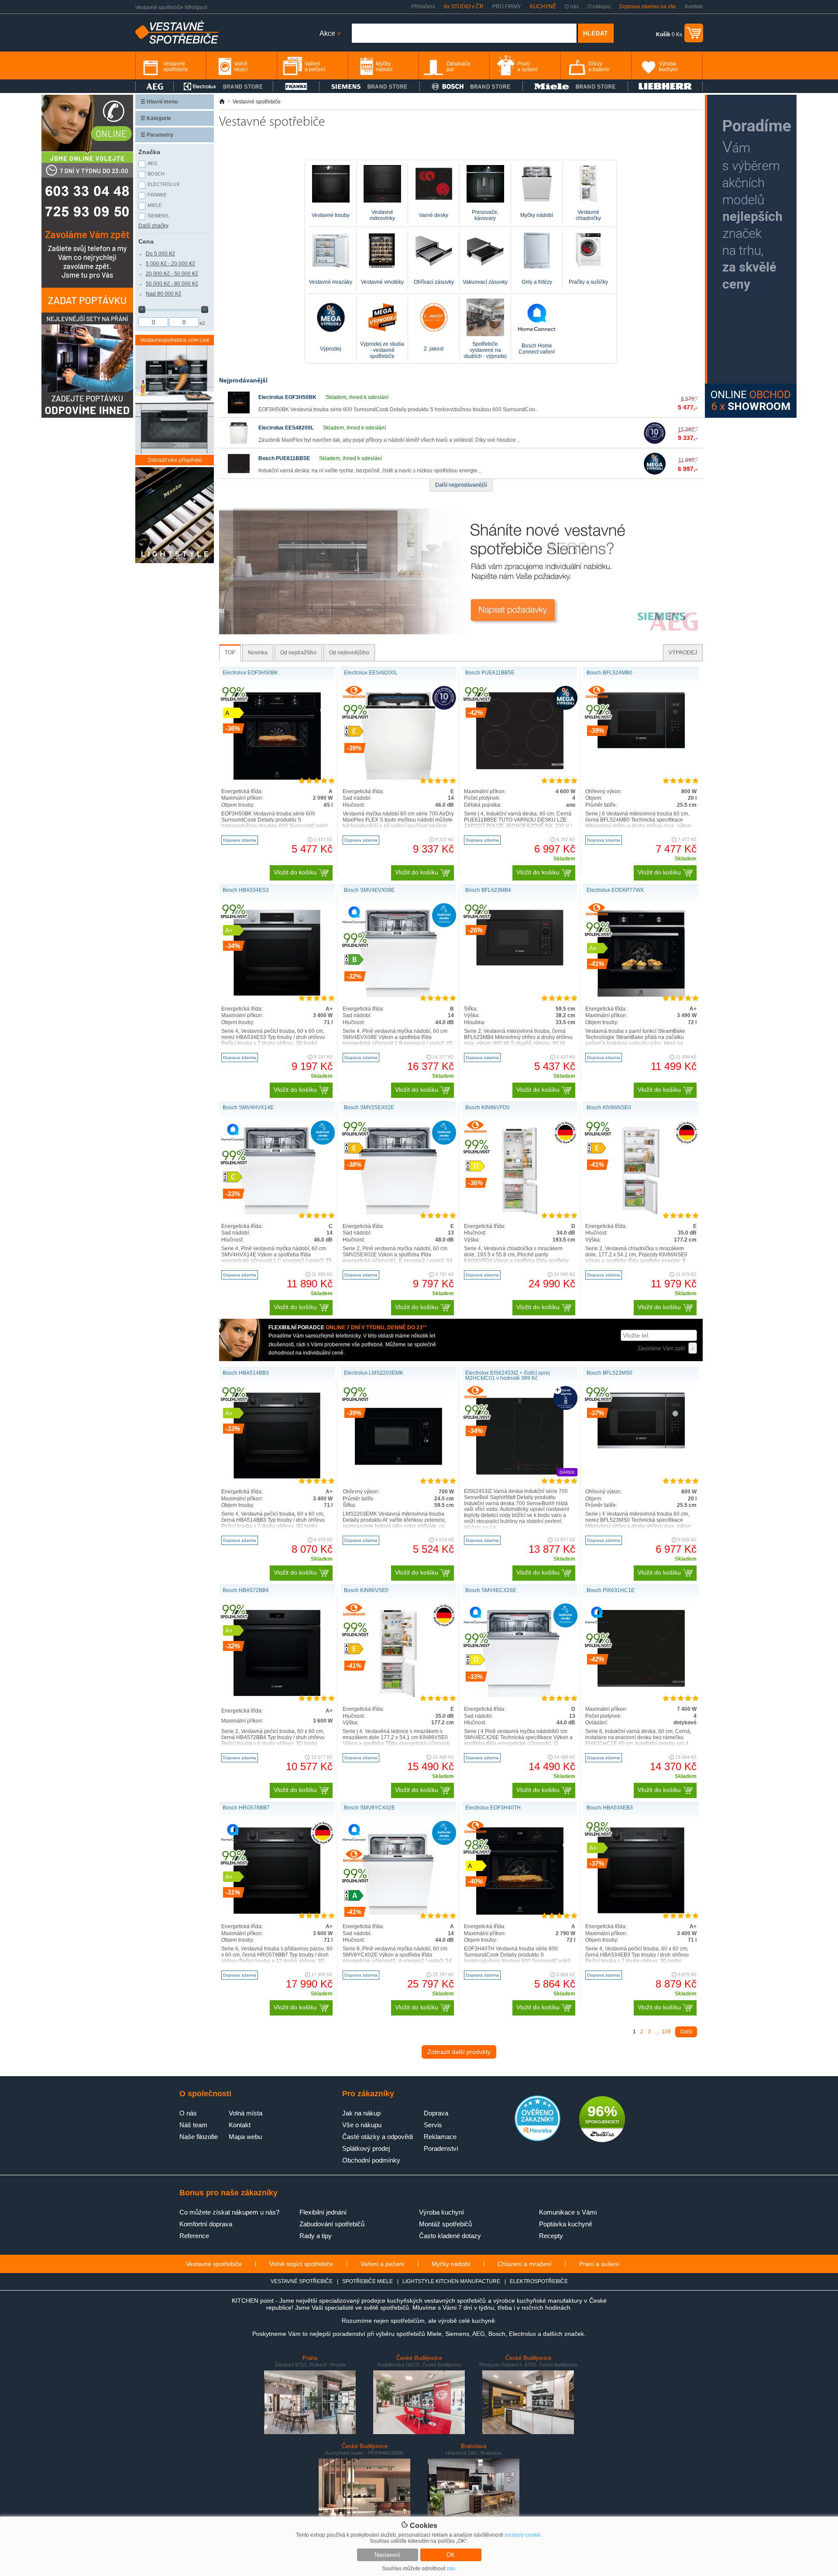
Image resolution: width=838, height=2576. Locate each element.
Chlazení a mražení (525, 2264)
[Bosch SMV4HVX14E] (277, 1213)
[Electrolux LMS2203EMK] (398, 1478)
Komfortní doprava (206, 2224)
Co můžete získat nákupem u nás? (229, 2212)
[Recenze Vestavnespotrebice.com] (537, 2139)
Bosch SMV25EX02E (369, 1107)
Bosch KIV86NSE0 (609, 1107)
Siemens (158, 216)
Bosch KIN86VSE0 (366, 1590)
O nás (572, 7)
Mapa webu (245, 2137)
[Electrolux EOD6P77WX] (641, 995)
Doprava (436, 2113)
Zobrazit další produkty (459, 2052)
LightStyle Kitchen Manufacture (451, 2281)
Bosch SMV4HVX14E (248, 1107)
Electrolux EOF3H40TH (493, 1808)
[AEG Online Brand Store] (155, 86)
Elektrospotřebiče (539, 2281)
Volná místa (246, 2113)
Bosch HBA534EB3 (610, 1808)
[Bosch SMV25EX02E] (398, 1213)
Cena (146, 241)
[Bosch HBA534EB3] (641, 1912)
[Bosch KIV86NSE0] (641, 1213)
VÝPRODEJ (683, 653)
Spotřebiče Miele (367, 2281)
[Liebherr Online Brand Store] (665, 86)
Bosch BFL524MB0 (610, 673)
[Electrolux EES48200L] (239, 442)
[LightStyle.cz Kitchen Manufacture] (175, 516)
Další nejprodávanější (461, 485)
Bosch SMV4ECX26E (491, 1590)
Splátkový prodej (366, 2148)
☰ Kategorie (156, 118)
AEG (153, 163)
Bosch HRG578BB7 (246, 1808)
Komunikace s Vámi (568, 2212)
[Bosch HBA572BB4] (277, 1694)
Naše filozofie (199, 2137)
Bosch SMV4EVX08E (369, 890)
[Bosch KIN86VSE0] (398, 1696)
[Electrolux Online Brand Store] (223, 86)
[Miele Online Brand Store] (575, 86)
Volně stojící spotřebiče (301, 2264)
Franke (157, 195)
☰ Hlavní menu (159, 102)
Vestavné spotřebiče (214, 2264)
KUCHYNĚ (543, 7)
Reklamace (440, 2137)
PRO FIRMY (507, 7)
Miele (155, 205)
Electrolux (163, 184)
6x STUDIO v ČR (464, 7)
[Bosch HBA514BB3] (277, 1477)
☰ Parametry (157, 135)
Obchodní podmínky (371, 2160)
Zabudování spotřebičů (332, 2224)
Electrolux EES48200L (286, 428)
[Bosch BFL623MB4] (520, 964)
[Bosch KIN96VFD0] (520, 1213)
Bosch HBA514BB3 (246, 1373)
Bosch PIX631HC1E (611, 1590)
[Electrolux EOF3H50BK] (239, 412)
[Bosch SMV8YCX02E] (398, 1913)
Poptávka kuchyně (566, 2224)
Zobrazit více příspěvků (175, 460)
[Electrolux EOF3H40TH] (520, 1913)
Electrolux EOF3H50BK (287, 397)
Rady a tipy (316, 2236)
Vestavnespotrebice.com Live (175, 340)
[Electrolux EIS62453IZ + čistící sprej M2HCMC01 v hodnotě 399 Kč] (520, 1478)
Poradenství (441, 2148)
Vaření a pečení (382, 2264)
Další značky (153, 226)
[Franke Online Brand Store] (296, 86)
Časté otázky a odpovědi (378, 2137)
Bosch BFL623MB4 (488, 890)
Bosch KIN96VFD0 (488, 1107)
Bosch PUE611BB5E (284, 458)
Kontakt (694, 7)
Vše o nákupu (362, 2125)
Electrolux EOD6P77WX (615, 890)
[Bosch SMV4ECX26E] (519, 1696)
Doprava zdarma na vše (648, 7)
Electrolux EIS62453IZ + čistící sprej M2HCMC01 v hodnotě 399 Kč (508, 1376)
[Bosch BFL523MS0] (641, 1447)
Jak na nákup (361, 2113)
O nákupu (599, 7)
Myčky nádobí (451, 2264)
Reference (194, 2236)
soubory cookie (523, 2535)
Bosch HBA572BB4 (246, 1590)
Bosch (156, 174)
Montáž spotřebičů (445, 2224)
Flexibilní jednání (323, 2212)
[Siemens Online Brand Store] (369, 86)
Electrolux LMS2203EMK (374, 1373)
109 (666, 2032)
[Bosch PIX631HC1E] (641, 1685)
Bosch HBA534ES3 (246, 890)
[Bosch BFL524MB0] (641, 746)
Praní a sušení (599, 2264)
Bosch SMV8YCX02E (369, 1808)
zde (451, 2569)
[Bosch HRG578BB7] (277, 1912)
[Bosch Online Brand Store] (471, 86)
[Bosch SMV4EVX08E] (398, 995)
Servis (433, 2125)
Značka (149, 152)
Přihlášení (423, 7)
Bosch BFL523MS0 (610, 1373)
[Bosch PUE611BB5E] (239, 473)
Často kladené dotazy (450, 2236)
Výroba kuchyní (441, 2212)
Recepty (551, 2236)
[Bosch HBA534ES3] (277, 994)
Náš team (193, 2125)
